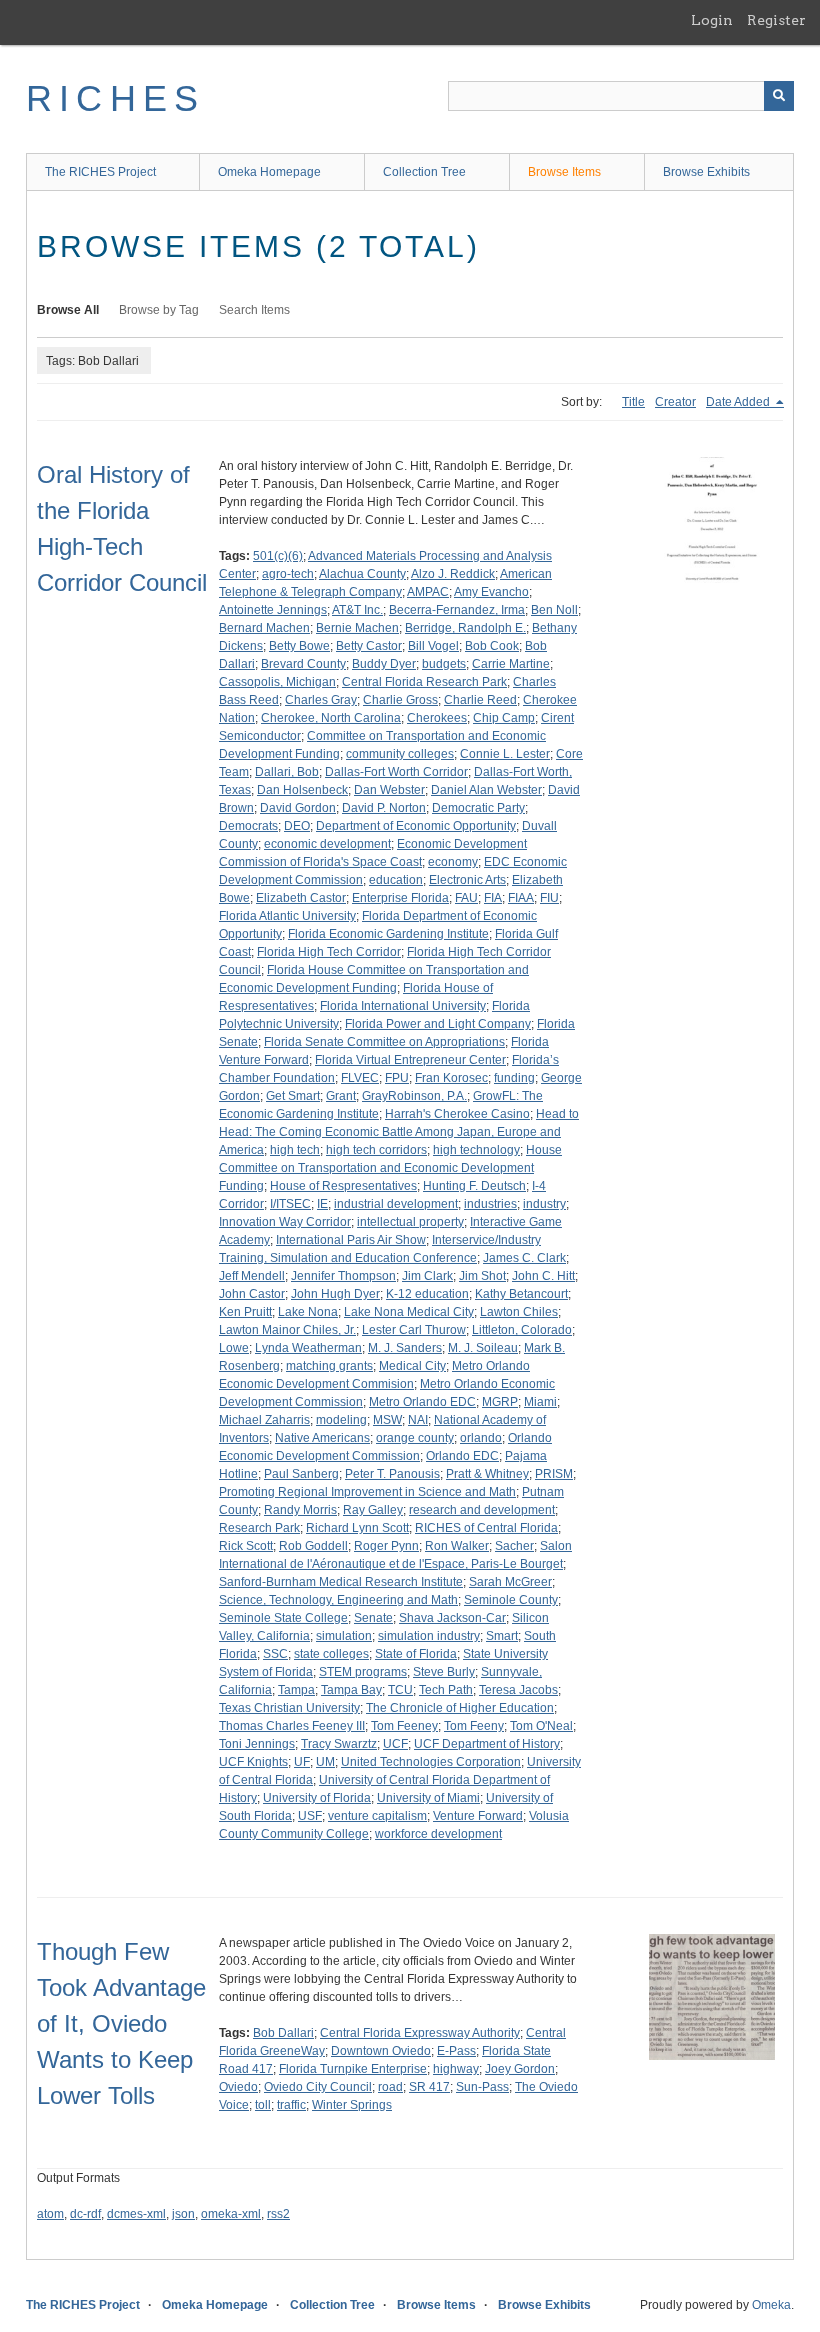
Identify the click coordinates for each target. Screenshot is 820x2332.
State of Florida (416, 1654)
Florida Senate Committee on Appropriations (384, 1042)
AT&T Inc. (357, 610)
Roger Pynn (386, 1546)
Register (776, 20)
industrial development (396, 1204)
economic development (327, 844)
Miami (540, 1402)
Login (712, 20)
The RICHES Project (100, 172)
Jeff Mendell (252, 1276)
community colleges (400, 754)
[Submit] (779, 96)
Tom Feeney (404, 1726)
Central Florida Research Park (424, 682)
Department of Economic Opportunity (416, 826)
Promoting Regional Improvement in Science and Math (367, 1492)
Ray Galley (373, 1510)
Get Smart (293, 1096)
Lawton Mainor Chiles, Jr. (287, 1330)
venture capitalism (377, 1816)
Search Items (254, 310)
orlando (481, 1438)
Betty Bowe (299, 646)
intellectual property (410, 1222)
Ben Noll (554, 610)
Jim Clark (427, 1276)
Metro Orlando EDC (422, 1402)
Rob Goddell (313, 1546)
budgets (444, 664)
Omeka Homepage (269, 172)
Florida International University (403, 1006)
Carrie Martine (511, 664)
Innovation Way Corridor (285, 1222)
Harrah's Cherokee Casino (457, 1114)
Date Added (739, 402)
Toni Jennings (257, 1744)
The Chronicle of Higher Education (460, 1708)
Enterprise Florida (400, 898)
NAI (418, 1420)
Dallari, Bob (287, 772)
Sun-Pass (482, 2087)
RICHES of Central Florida (486, 1528)
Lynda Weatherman (308, 1348)
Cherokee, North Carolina (331, 718)
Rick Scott (246, 1546)
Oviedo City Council (318, 2087)
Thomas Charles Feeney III (292, 1726)
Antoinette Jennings (273, 610)
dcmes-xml (136, 2214)
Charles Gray (321, 700)
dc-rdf (85, 2214)
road (390, 2087)
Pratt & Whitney (487, 1474)
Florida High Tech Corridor (329, 952)
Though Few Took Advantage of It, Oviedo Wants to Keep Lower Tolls (121, 2023)
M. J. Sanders (405, 1348)
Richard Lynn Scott (357, 1528)
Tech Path (446, 1690)
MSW (387, 1420)
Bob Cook (492, 646)
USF (310, 1816)
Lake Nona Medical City (409, 1312)
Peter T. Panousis (392, 1474)
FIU (549, 898)
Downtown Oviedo (381, 2051)
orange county (415, 1438)
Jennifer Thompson (343, 1276)
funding (514, 1078)
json (183, 2214)
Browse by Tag (159, 310)
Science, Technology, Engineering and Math (338, 1600)
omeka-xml (231, 2214)
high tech (295, 1150)
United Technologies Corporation (431, 1762)
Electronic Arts (467, 880)
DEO (297, 826)
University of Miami (428, 1798)
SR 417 (429, 2087)
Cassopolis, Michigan (277, 682)
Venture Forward (478, 1816)
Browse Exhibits (706, 172)
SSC (275, 1654)
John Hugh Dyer (335, 1294)
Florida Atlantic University (287, 916)
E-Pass (456, 2051)
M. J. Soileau (483, 1348)
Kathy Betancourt (521, 1294)
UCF (395, 1744)
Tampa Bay (351, 1690)
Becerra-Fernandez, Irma (457, 610)
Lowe (234, 1348)
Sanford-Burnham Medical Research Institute (341, 1582)
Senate (373, 1618)
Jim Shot (482, 1276)
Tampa (296, 1690)
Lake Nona (308, 1312)
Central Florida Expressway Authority (420, 2033)
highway (456, 2069)
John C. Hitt (543, 1276)
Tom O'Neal (541, 1726)
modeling (341, 1420)
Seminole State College (283, 1618)
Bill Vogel (433, 646)
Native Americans (322, 1438)
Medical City (412, 1366)
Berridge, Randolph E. (465, 628)
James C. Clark (524, 1258)
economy (453, 862)
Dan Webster (389, 790)
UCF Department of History (487, 1744)
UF (302, 1762)
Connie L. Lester (505, 754)
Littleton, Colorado (522, 1330)
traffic (291, 2105)
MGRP (500, 1402)
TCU (400, 1690)
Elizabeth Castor (301, 898)
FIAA (521, 898)
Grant (341, 1096)
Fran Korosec (451, 1078)
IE (322, 1204)
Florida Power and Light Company (438, 1024)
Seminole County (511, 1600)
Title (633, 402)
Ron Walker (457, 1546)
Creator (675, 402)
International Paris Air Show (351, 1240)
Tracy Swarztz (339, 1744)
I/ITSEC (290, 1204)
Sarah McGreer (510, 1582)
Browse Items (564, 172)
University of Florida (317, 1798)
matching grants (329, 1366)
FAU (466, 898)
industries (490, 1204)
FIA (493, 898)
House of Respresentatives (343, 1186)
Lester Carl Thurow (414, 1330)
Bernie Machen (357, 628)
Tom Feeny (474, 1726)
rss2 (278, 2214)
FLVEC (360, 1078)
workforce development (438, 1834)
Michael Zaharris (264, 1420)
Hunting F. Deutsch (474, 1186)
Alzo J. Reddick (453, 574)
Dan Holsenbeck (302, 790)
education (396, 880)
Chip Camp (504, 718)
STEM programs (363, 1672)
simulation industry (429, 1636)
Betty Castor (369, 646)
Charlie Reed (480, 700)
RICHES (115, 98)
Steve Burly (444, 1672)
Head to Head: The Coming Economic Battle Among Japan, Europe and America (399, 1132)
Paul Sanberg (301, 1474)
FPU (397, 1078)
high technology (476, 1150)
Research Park (259, 1528)
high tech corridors (376, 1150)
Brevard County (303, 664)
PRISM (554, 1474)
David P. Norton (384, 808)
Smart (502, 1636)
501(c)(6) (278, 556)
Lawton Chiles (519, 1312)
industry (544, 1204)
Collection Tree (424, 172)
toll (263, 2105)
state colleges (331, 1654)
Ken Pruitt (245, 1312)
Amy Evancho (491, 592)
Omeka (771, 2305)
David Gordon (298, 808)
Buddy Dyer (384, 664)
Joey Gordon (520, 2069)
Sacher (514, 1546)
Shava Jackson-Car (452, 1618)
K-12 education (427, 1294)
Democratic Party (478, 808)
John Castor (252, 1294)
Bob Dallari (283, 2033)
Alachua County (362, 574)
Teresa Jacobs (518, 1690)
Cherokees (437, 718)
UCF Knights (253, 1762)
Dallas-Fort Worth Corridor (396, 772)
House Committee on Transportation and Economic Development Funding (390, 1168)
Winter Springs (352, 2105)
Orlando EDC (462, 1456)
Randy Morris (300, 1510)
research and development (482, 1510)
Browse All (68, 310)
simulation (344, 1636)
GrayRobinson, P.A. (414, 1096)
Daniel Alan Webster (486, 790)
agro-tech (288, 574)
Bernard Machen (264, 628)
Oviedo (238, 2087)
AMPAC (428, 592)
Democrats (248, 826)
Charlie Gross (400, 700)
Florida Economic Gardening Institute (388, 934)
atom (50, 2214)
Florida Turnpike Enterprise (353, 2069)
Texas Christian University (289, 1708)
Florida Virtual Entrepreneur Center (410, 1060)
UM (325, 1762)
